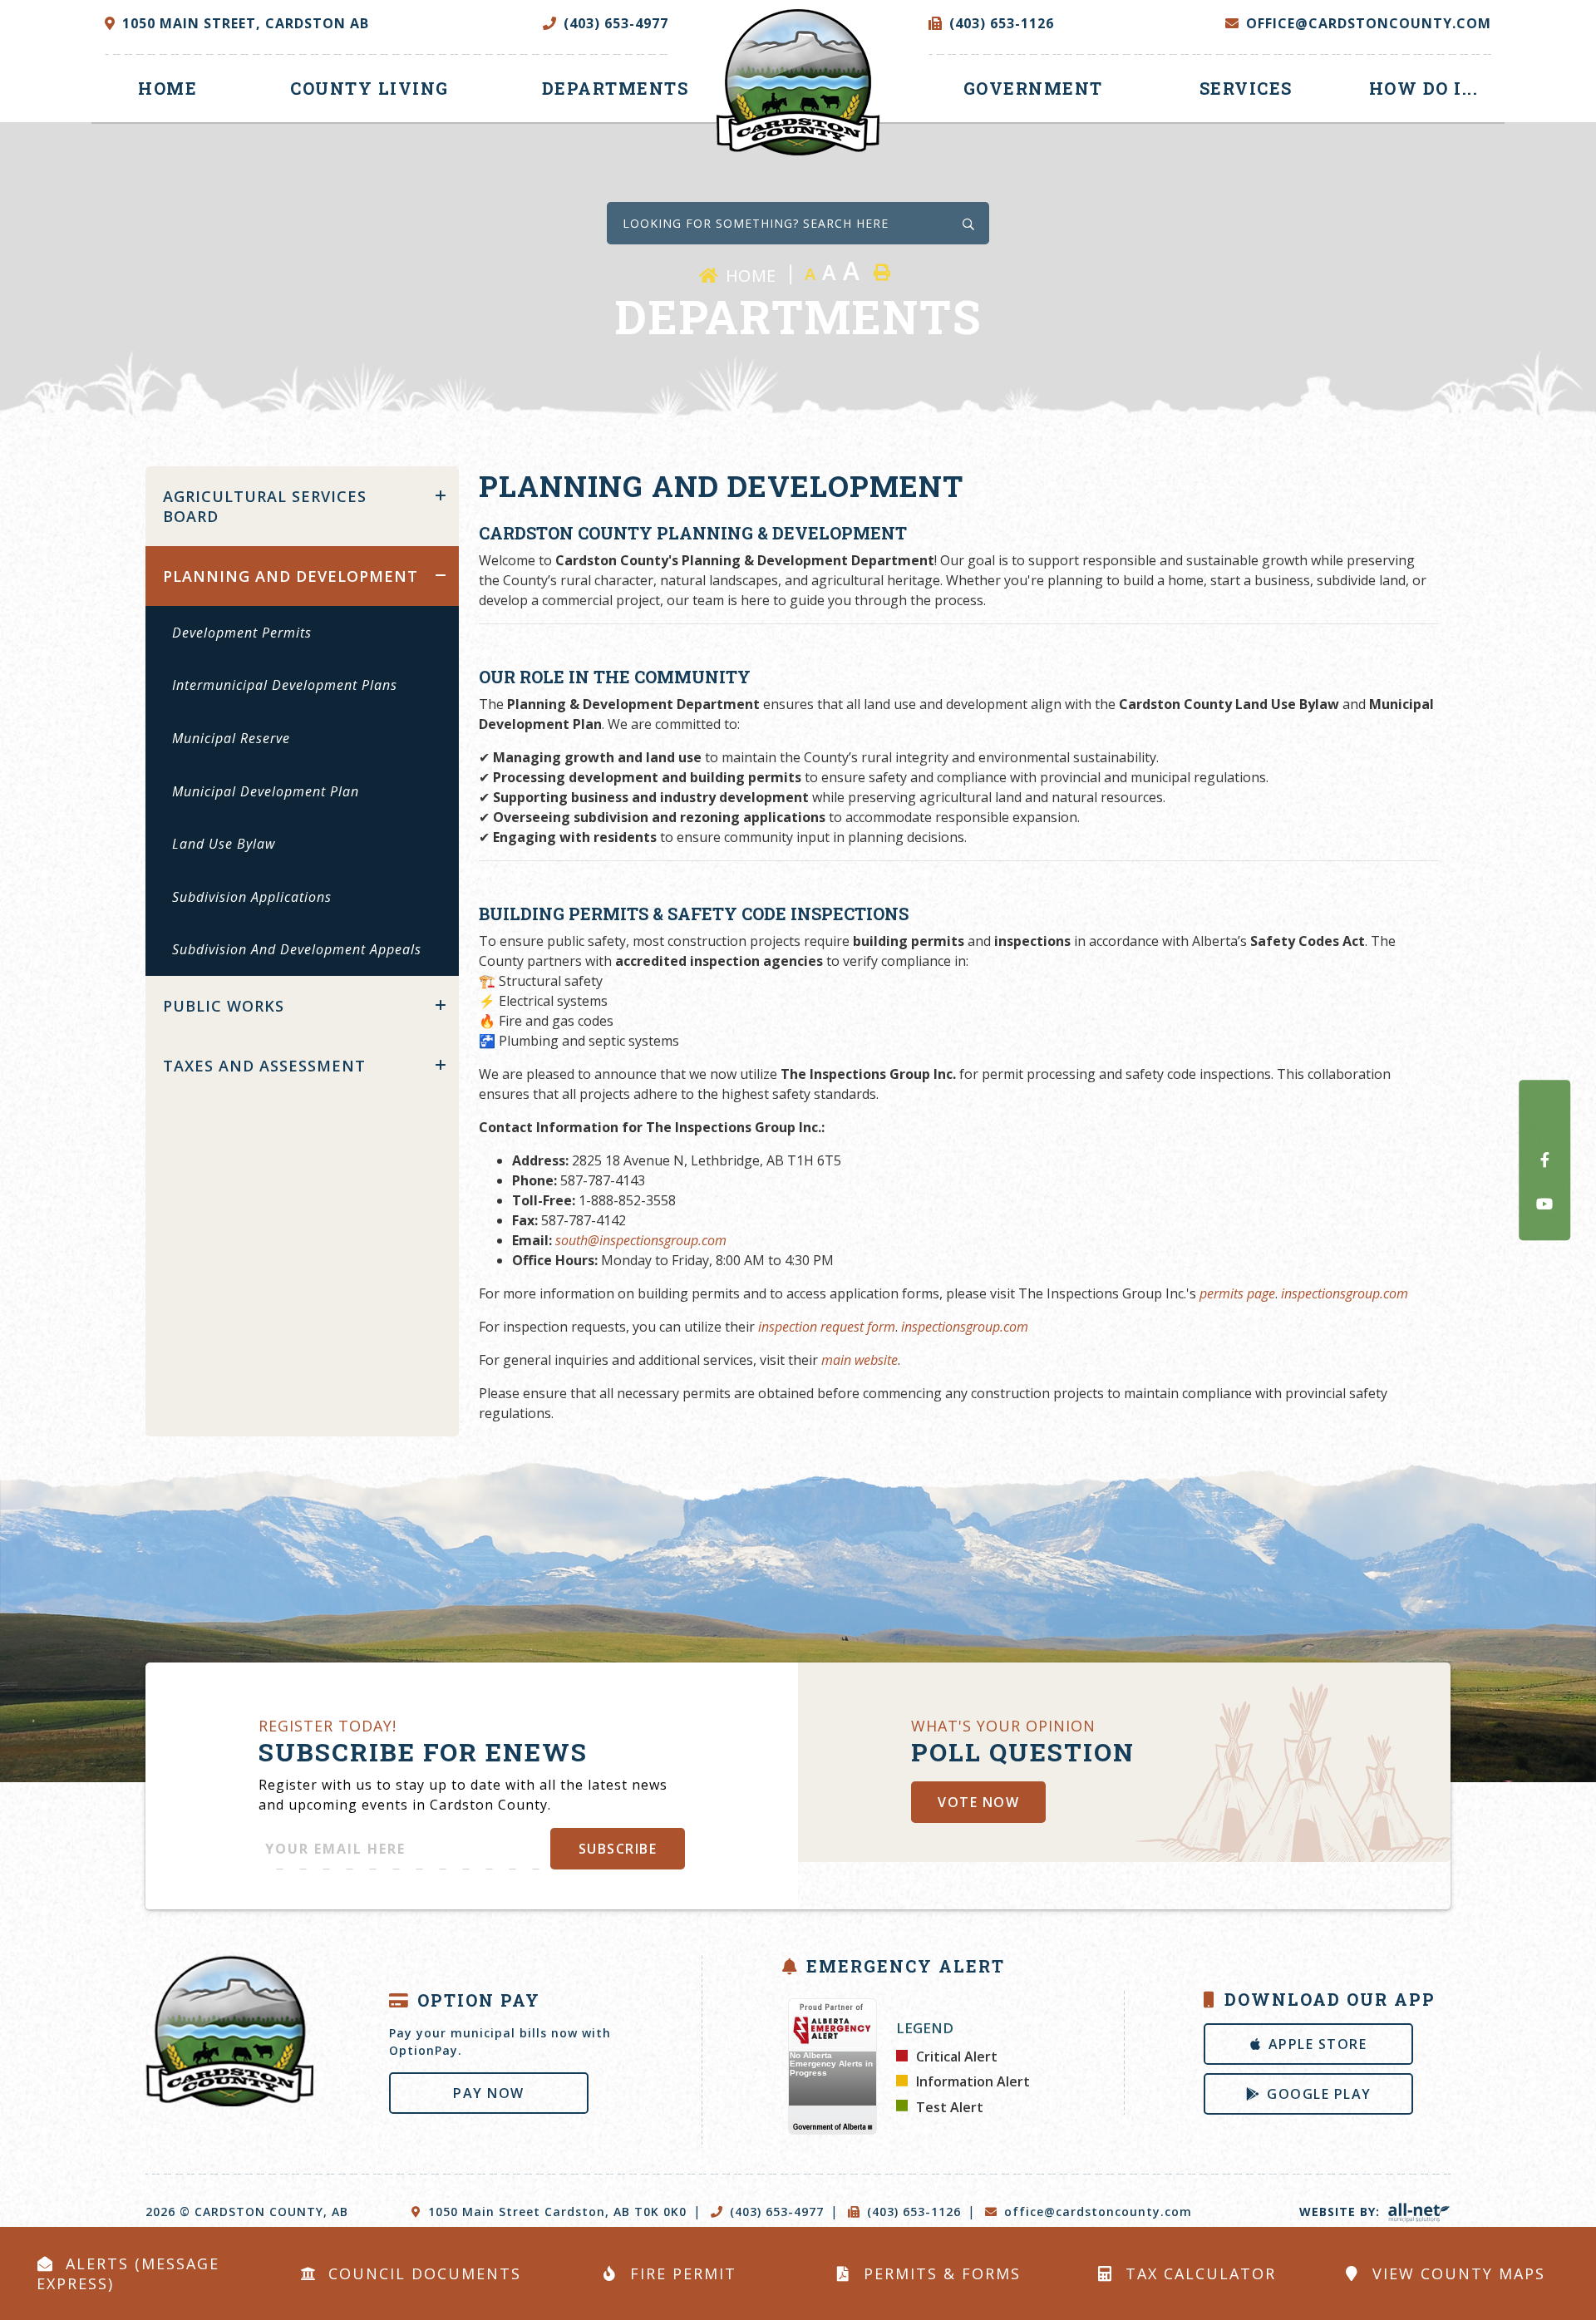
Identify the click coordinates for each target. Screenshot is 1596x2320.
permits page (1237, 1293)
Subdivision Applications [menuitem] (252, 897)
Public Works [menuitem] (224, 1006)
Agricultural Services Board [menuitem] (265, 506)
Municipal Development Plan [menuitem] (266, 791)
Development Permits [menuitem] (242, 633)
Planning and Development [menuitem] (291, 576)
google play (1319, 2094)
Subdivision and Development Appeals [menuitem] (297, 949)
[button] (441, 495)
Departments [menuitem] (616, 88)
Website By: (1342, 2212)
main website (860, 1360)
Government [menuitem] (1033, 88)
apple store (1318, 2044)
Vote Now (978, 1802)
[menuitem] (167, 89)
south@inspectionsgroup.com (641, 1240)
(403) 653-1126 (914, 2212)
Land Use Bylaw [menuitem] (224, 844)
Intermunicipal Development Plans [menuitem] (285, 685)
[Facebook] (1544, 1160)
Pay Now (489, 2093)
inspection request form (827, 1327)
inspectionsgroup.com (1345, 1293)
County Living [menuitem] (369, 88)
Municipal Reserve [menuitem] (231, 738)
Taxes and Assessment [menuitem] (264, 1066)
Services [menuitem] (1246, 88)
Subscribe (618, 1849)
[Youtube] (1544, 1204)
